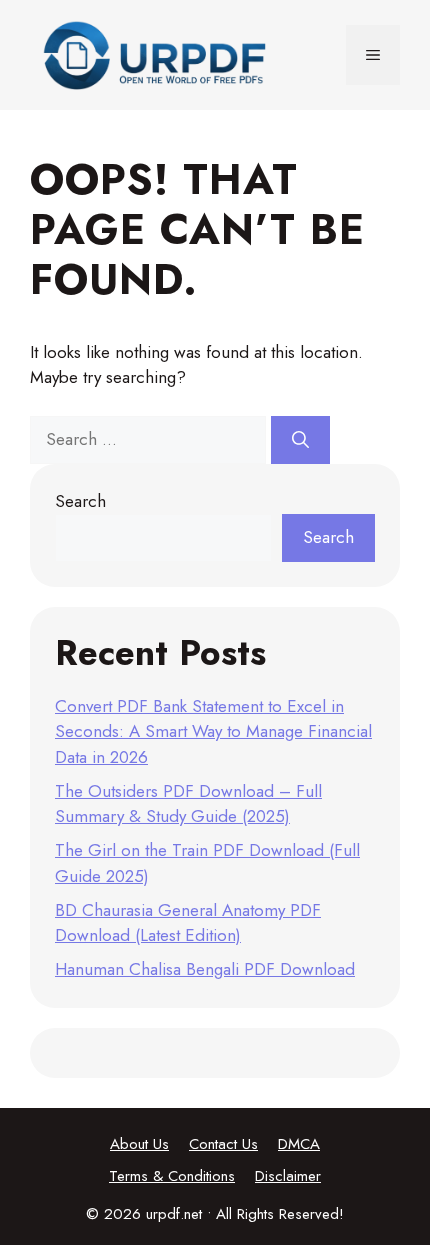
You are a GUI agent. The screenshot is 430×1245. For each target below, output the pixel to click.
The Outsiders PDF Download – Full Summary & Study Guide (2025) (188, 804)
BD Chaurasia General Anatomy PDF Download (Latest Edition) (188, 923)
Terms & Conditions (172, 1176)
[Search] (300, 440)
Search (80, 501)
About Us (139, 1144)
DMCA (299, 1144)
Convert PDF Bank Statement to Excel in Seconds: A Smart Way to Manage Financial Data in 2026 (213, 731)
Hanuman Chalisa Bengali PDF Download (205, 969)
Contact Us (223, 1144)
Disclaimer (288, 1176)
